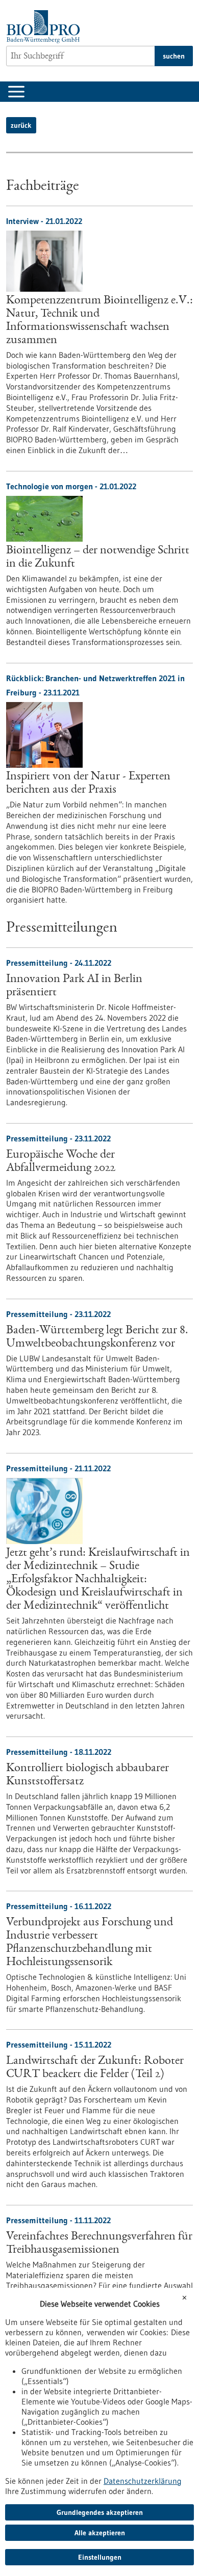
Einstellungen (100, 2557)
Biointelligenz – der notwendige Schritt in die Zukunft (98, 557)
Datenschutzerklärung (143, 2481)
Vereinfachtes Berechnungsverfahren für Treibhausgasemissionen (99, 2244)
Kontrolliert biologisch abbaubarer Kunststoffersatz (88, 1775)
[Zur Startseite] (46, 27)
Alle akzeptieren (100, 2533)
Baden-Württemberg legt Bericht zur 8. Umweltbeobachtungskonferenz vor (97, 1337)
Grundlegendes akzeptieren (100, 2512)
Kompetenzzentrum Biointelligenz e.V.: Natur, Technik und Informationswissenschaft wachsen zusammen (99, 321)
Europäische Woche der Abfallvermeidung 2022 (61, 1162)
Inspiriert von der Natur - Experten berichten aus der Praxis (88, 783)
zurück (21, 125)
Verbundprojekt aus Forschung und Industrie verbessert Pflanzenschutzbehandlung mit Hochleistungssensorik (90, 1943)
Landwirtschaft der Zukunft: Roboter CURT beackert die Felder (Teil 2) (95, 2068)
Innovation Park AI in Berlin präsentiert (74, 986)
